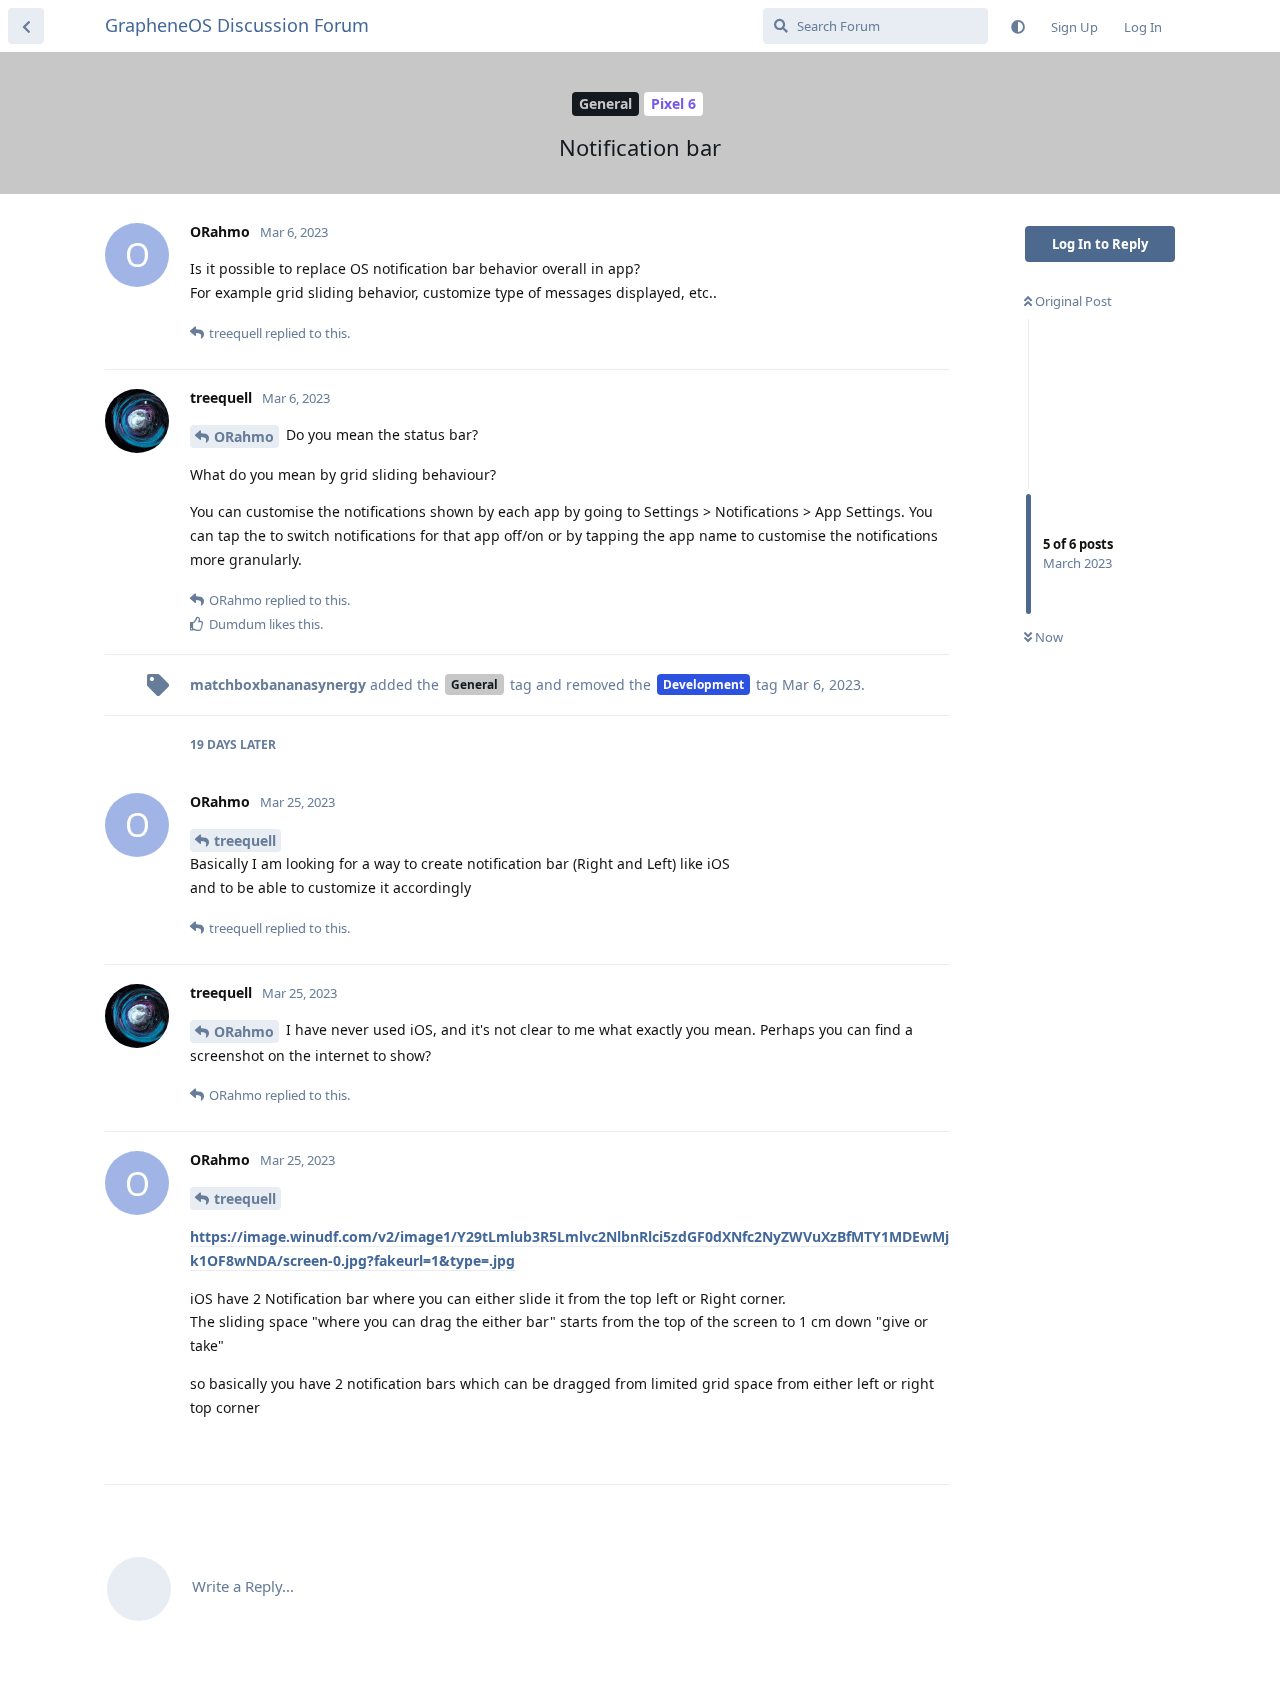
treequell (245, 840)
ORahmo (244, 436)
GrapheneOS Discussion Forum (237, 25)
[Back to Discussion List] (26, 26)
